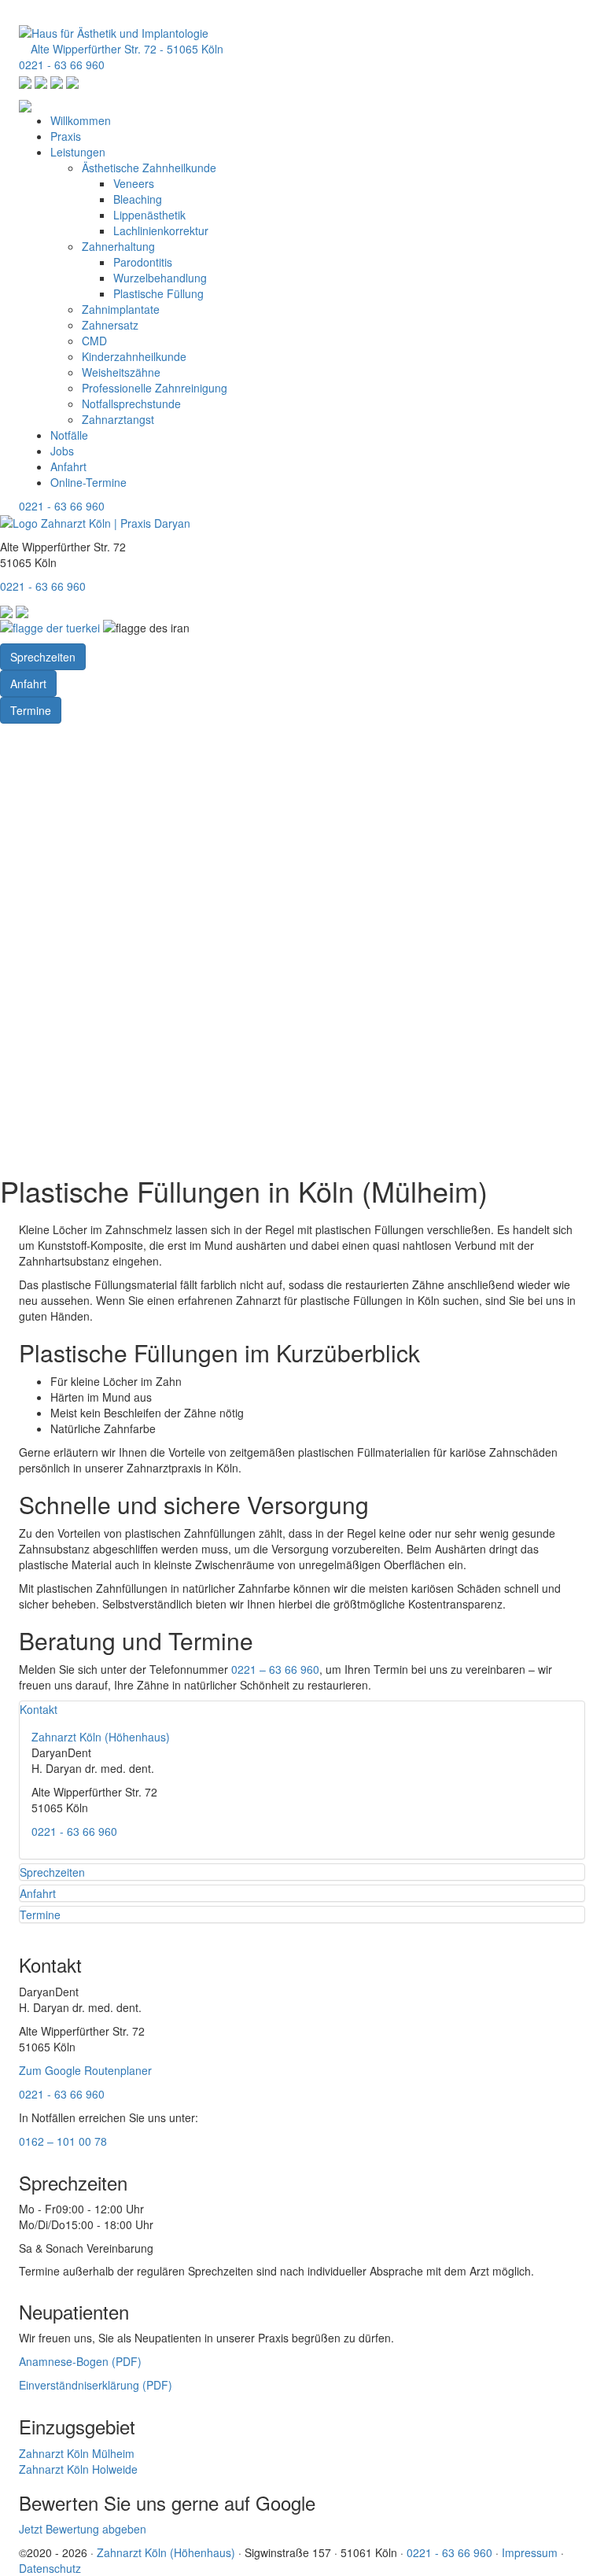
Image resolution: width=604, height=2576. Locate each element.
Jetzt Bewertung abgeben (83, 2529)
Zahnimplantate (121, 309)
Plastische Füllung (158, 293)
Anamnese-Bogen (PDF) (80, 2361)
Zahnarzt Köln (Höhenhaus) (101, 1737)
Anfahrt (68, 466)
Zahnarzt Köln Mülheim (77, 2453)
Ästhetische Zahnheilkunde (149, 168)
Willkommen (81, 120)
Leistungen (78, 152)
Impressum (530, 2552)
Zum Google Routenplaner (85, 2070)
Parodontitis (143, 262)
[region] (302, 953)
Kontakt (39, 1709)
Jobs (62, 451)
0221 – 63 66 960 (275, 1669)
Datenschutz (50, 2568)
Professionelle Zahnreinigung (155, 388)
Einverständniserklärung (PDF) (96, 2385)
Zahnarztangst (118, 419)
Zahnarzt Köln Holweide (78, 2469)
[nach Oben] (4, 8)
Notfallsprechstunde (131, 404)
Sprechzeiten (43, 657)
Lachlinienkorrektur (161, 230)
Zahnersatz (110, 325)
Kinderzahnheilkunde (134, 356)
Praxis (66, 136)
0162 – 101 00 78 (63, 2141)
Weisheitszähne (121, 372)
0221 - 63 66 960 (62, 64)
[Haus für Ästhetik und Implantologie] (114, 31)
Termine (31, 710)
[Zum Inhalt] (4, 739)
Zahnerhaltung (118, 246)
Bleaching (138, 199)
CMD (94, 341)
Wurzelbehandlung (160, 278)
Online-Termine (88, 482)
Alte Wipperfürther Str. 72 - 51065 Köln (125, 49)
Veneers (134, 183)
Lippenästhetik (149, 215)
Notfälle (69, 435)
